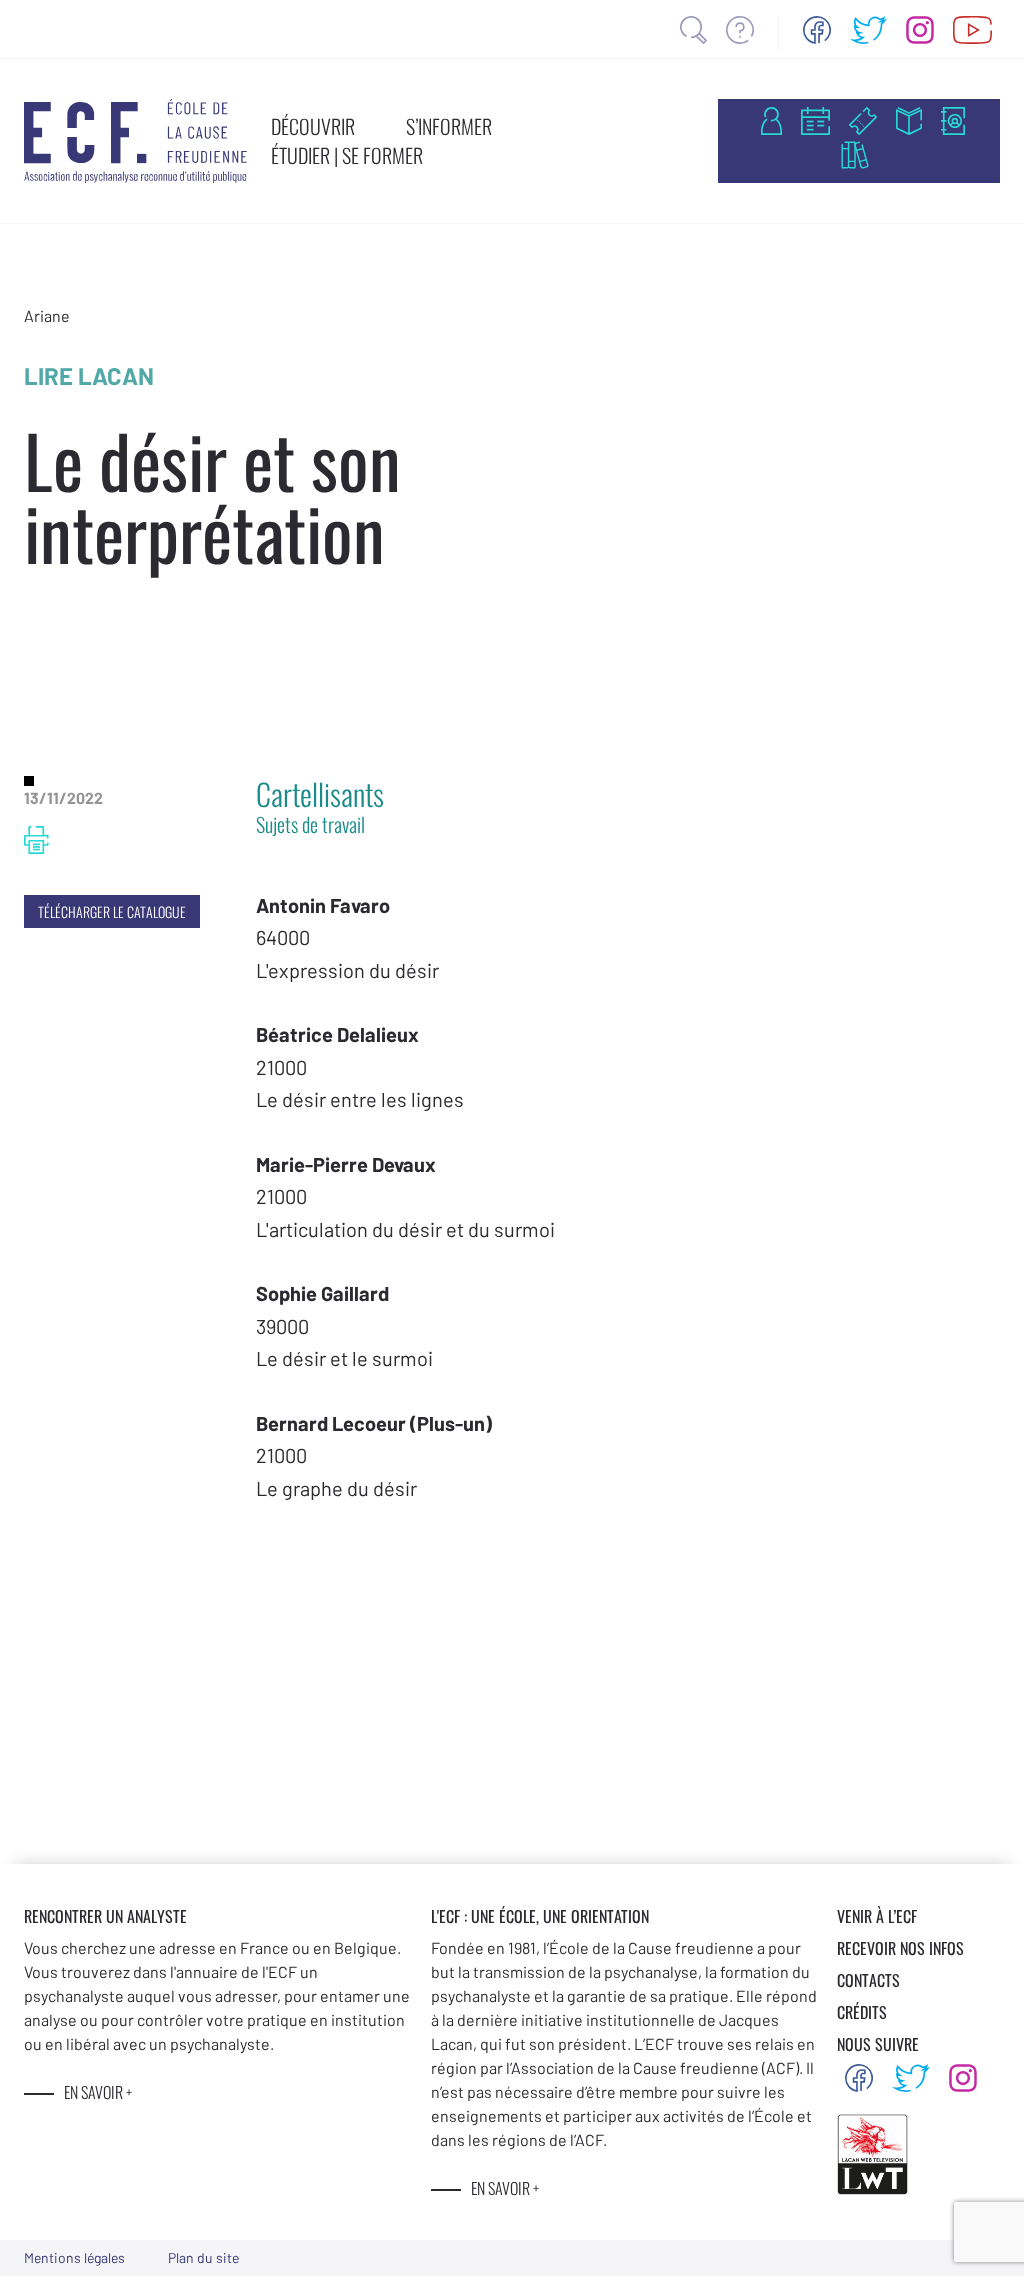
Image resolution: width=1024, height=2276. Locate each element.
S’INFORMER (449, 126)
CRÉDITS (862, 2012)
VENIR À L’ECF (877, 1916)
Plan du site (203, 2257)
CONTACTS (868, 1980)
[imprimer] (36, 840)
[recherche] (693, 30)
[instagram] (920, 30)
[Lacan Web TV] (972, 30)
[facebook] (817, 30)
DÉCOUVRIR (313, 126)
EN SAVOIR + (98, 2092)
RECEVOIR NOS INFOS (900, 1948)
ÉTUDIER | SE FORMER (347, 155)
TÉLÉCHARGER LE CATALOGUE (112, 911)
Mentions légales (74, 2257)
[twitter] (869, 30)
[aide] (740, 30)
